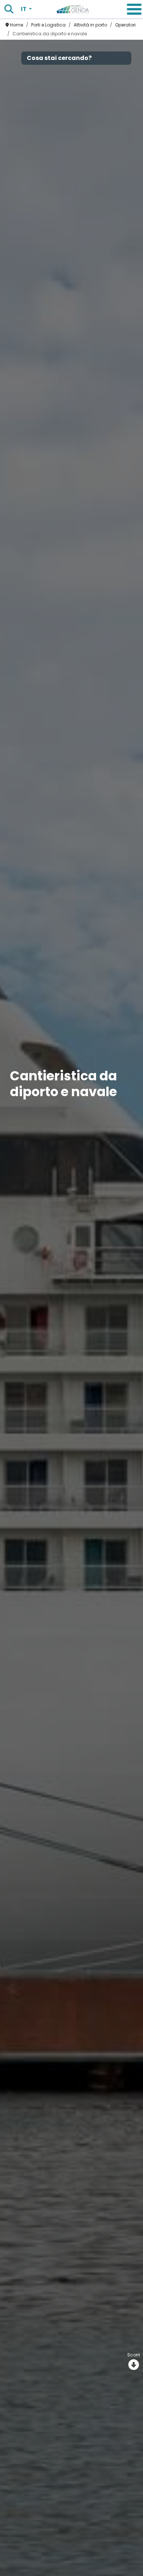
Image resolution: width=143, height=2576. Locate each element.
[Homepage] (73, 9)
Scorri (134, 2355)
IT (24, 9)
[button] (134, 9)
